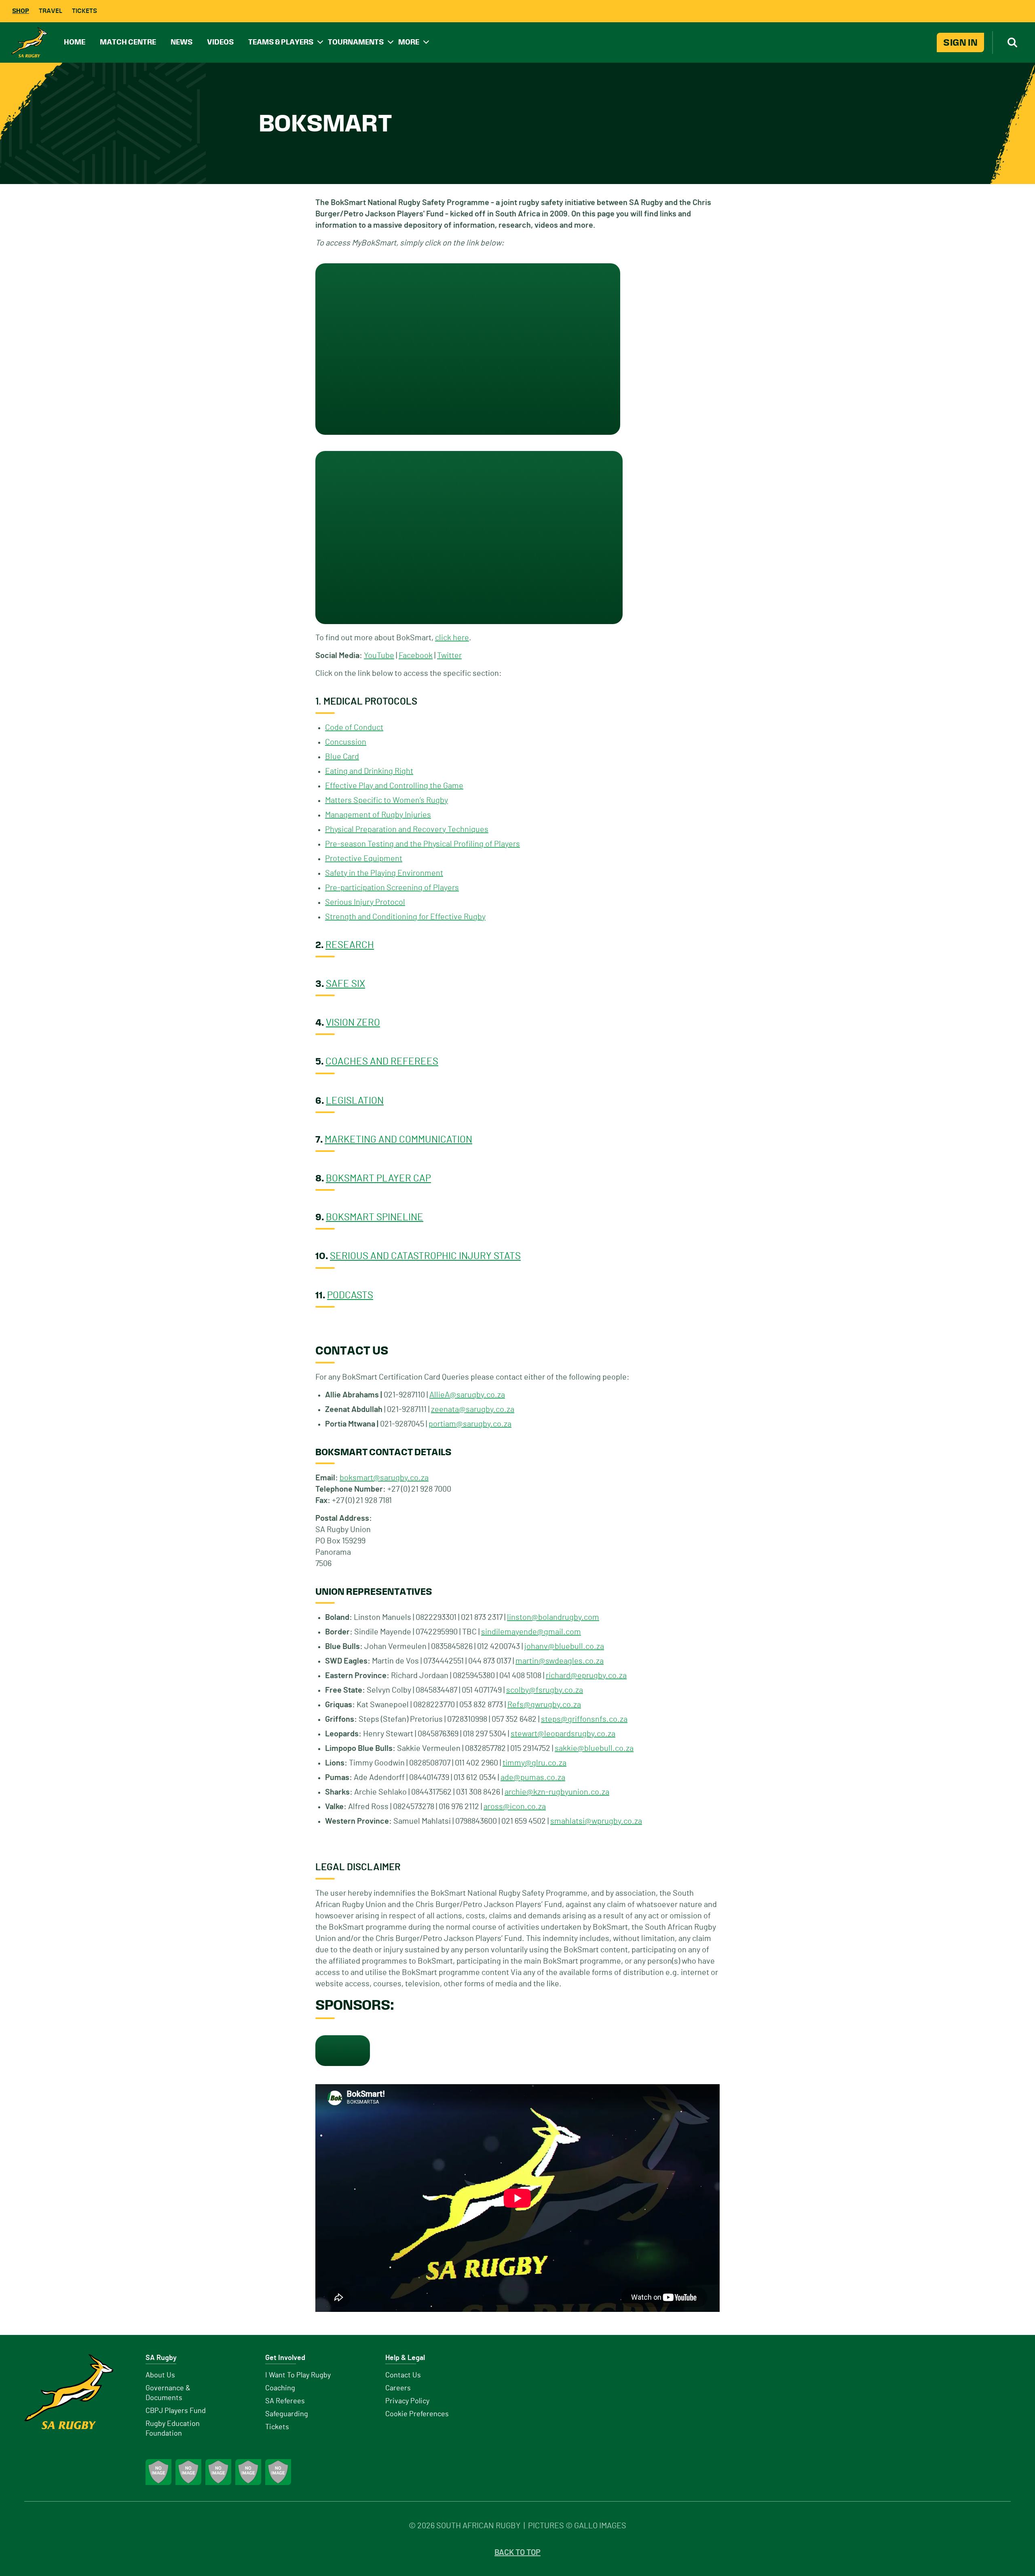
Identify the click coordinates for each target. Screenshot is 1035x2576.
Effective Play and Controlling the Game (394, 786)
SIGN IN (960, 42)
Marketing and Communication (398, 1140)
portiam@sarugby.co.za (470, 1424)
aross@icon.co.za (515, 1807)
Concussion (346, 742)
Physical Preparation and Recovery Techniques (407, 830)
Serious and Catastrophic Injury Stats (425, 1256)
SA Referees (285, 2401)
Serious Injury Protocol (365, 902)
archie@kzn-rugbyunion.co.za (557, 1792)
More (409, 42)
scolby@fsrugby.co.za (545, 1690)
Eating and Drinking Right (369, 771)
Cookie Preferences (417, 2414)
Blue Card (342, 757)
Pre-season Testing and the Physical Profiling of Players (422, 844)
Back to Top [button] (517, 2553)
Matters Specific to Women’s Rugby (387, 800)
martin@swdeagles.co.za (560, 1661)
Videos (220, 42)
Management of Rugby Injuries (378, 815)
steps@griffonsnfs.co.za (584, 1719)
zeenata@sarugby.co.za (473, 1410)
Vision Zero (353, 1023)
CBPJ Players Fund (176, 2411)
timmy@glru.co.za (534, 1763)
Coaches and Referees (382, 1062)
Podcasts (350, 1295)
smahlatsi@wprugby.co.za (596, 1821)
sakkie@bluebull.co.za (594, 1748)
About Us (160, 2375)
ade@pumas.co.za (533, 1778)
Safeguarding (287, 2414)
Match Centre (128, 42)
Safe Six (345, 984)
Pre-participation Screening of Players (392, 888)
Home (75, 42)
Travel (51, 11)
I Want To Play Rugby (298, 2375)
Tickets (84, 11)
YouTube (379, 656)
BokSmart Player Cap (378, 1179)
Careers (398, 2388)
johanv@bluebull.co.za (564, 1647)
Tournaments (356, 42)
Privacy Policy (407, 2401)
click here (452, 638)
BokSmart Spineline (375, 1217)
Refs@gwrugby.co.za (544, 1705)
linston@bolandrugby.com (553, 1617)
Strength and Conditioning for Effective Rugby (405, 917)
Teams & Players (281, 42)
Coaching (280, 2388)
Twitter (449, 656)
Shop (21, 11)
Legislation (355, 1101)
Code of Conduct (354, 728)
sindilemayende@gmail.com (531, 1632)
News (182, 42)
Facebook (416, 656)
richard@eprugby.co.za (586, 1676)
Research (350, 945)
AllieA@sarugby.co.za (467, 1395)
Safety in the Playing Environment (384, 873)
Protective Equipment (364, 859)
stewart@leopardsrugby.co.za (563, 1734)
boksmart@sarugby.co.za (384, 1478)
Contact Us (403, 2375)
